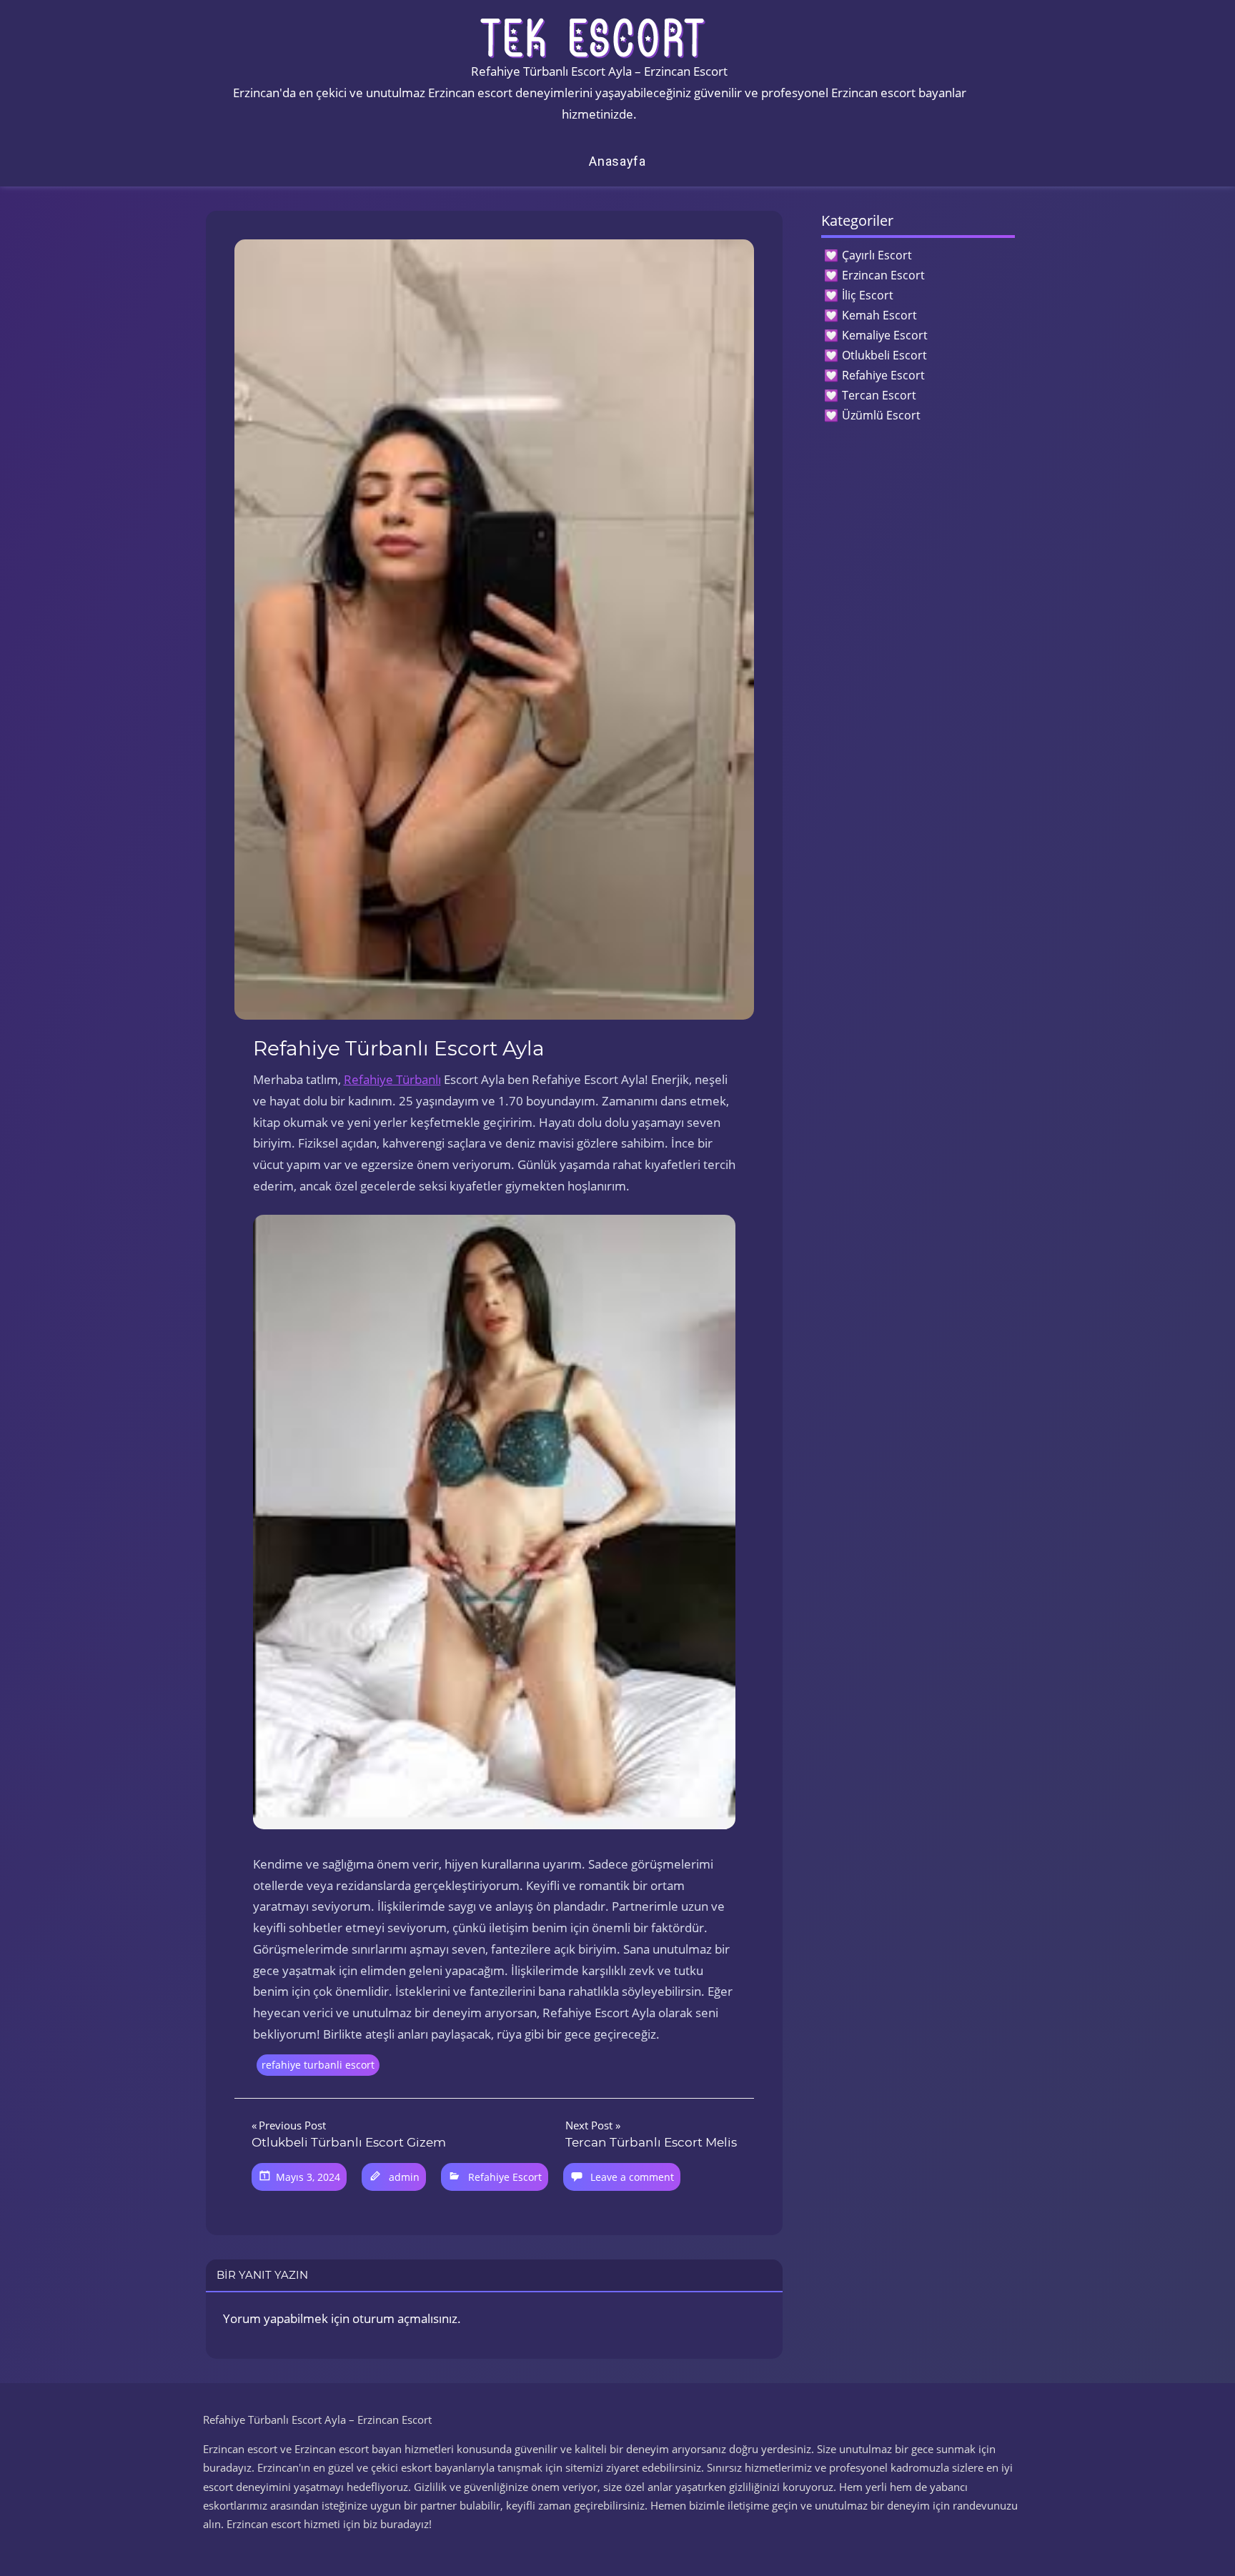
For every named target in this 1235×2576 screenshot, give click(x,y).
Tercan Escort (879, 395)
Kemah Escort (879, 315)
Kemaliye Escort (885, 335)
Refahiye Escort (505, 2177)
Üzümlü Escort (881, 415)
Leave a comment (632, 2177)
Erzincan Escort (883, 275)
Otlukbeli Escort (884, 355)
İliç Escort (868, 295)
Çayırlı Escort (877, 255)
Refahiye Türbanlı (392, 1079)
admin (404, 2177)
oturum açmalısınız (405, 2318)
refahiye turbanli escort (318, 2065)
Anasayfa (617, 161)
